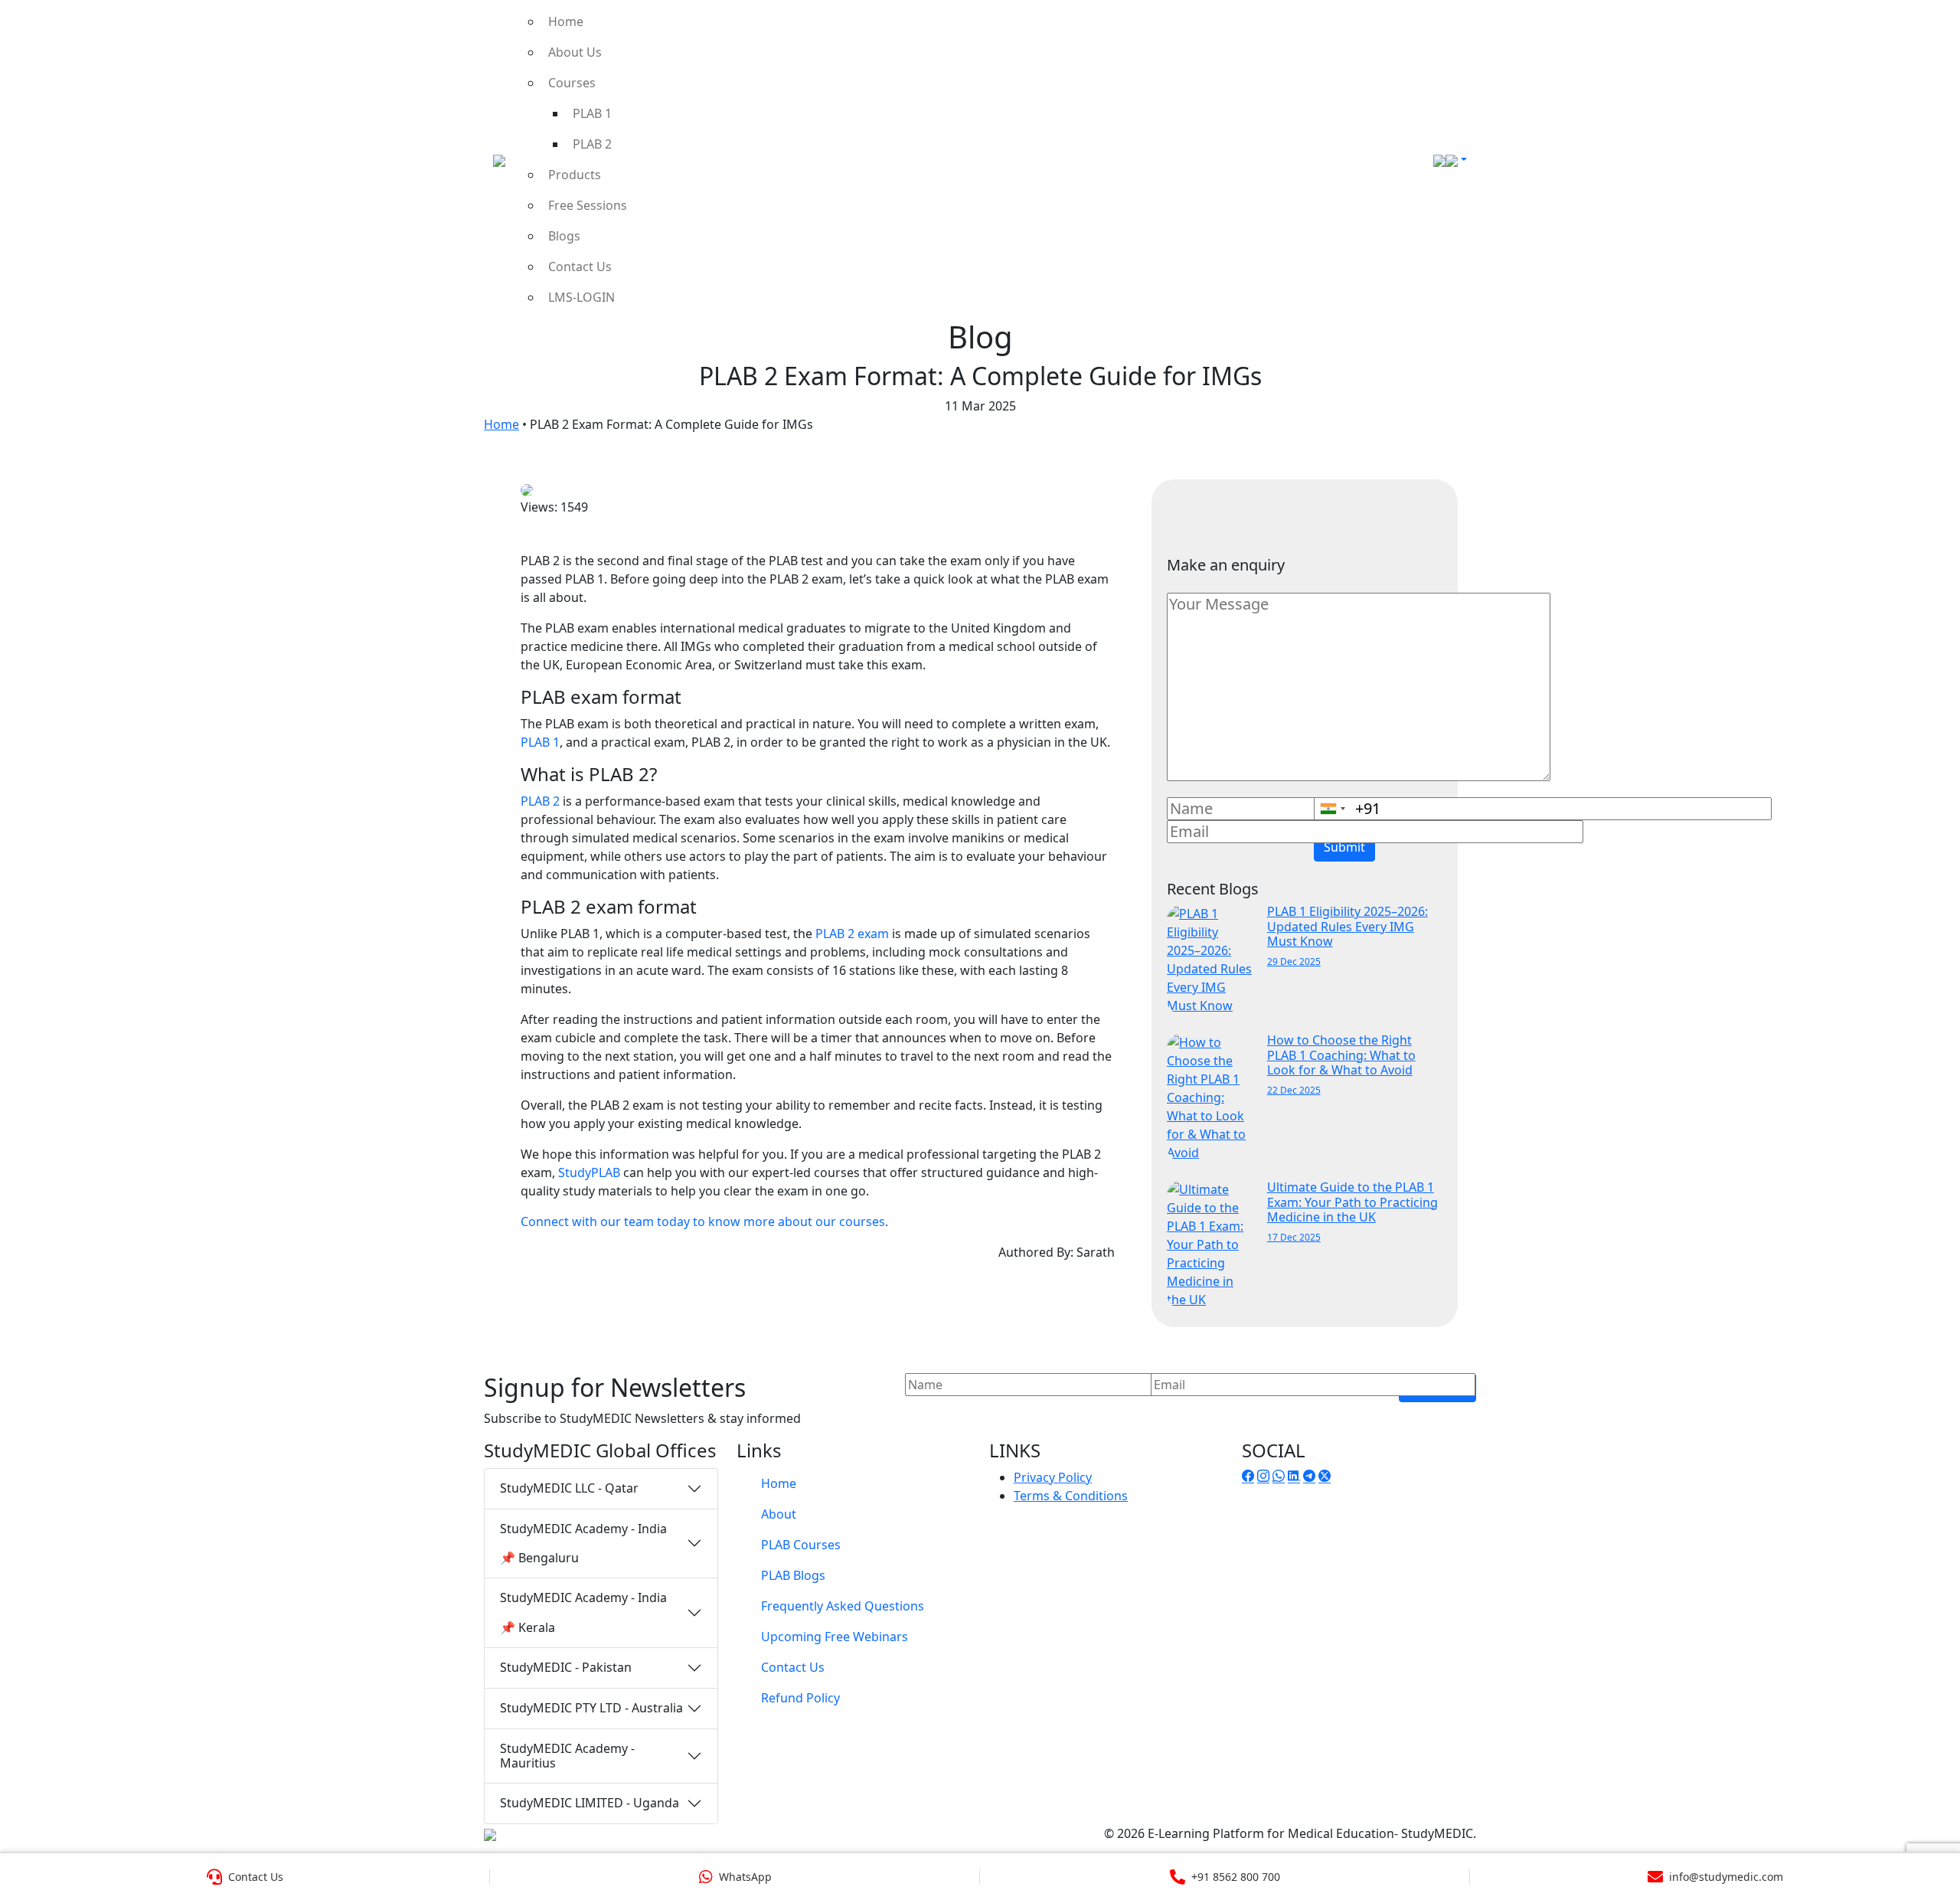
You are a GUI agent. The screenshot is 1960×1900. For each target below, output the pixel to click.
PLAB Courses (801, 1545)
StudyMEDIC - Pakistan (566, 1667)
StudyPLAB (589, 1172)
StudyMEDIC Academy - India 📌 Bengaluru (583, 1543)
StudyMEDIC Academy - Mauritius (567, 1756)
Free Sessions (588, 205)
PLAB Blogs (793, 1575)
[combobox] (1332, 809)
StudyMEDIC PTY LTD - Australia (591, 1708)
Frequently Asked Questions (843, 1606)
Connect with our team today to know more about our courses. (704, 1221)
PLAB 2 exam (852, 934)
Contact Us (580, 267)
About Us (575, 52)
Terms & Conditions (1071, 1496)
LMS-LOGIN (581, 297)
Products (575, 175)
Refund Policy (800, 1698)
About (779, 1514)
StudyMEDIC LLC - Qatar (569, 1488)
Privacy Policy (1053, 1477)
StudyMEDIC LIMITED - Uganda (590, 1803)
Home (566, 21)
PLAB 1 (592, 113)
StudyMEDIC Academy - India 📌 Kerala (583, 1612)
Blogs (564, 236)
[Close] (1931, 34)
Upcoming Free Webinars (835, 1637)
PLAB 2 (592, 144)
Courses (572, 83)
